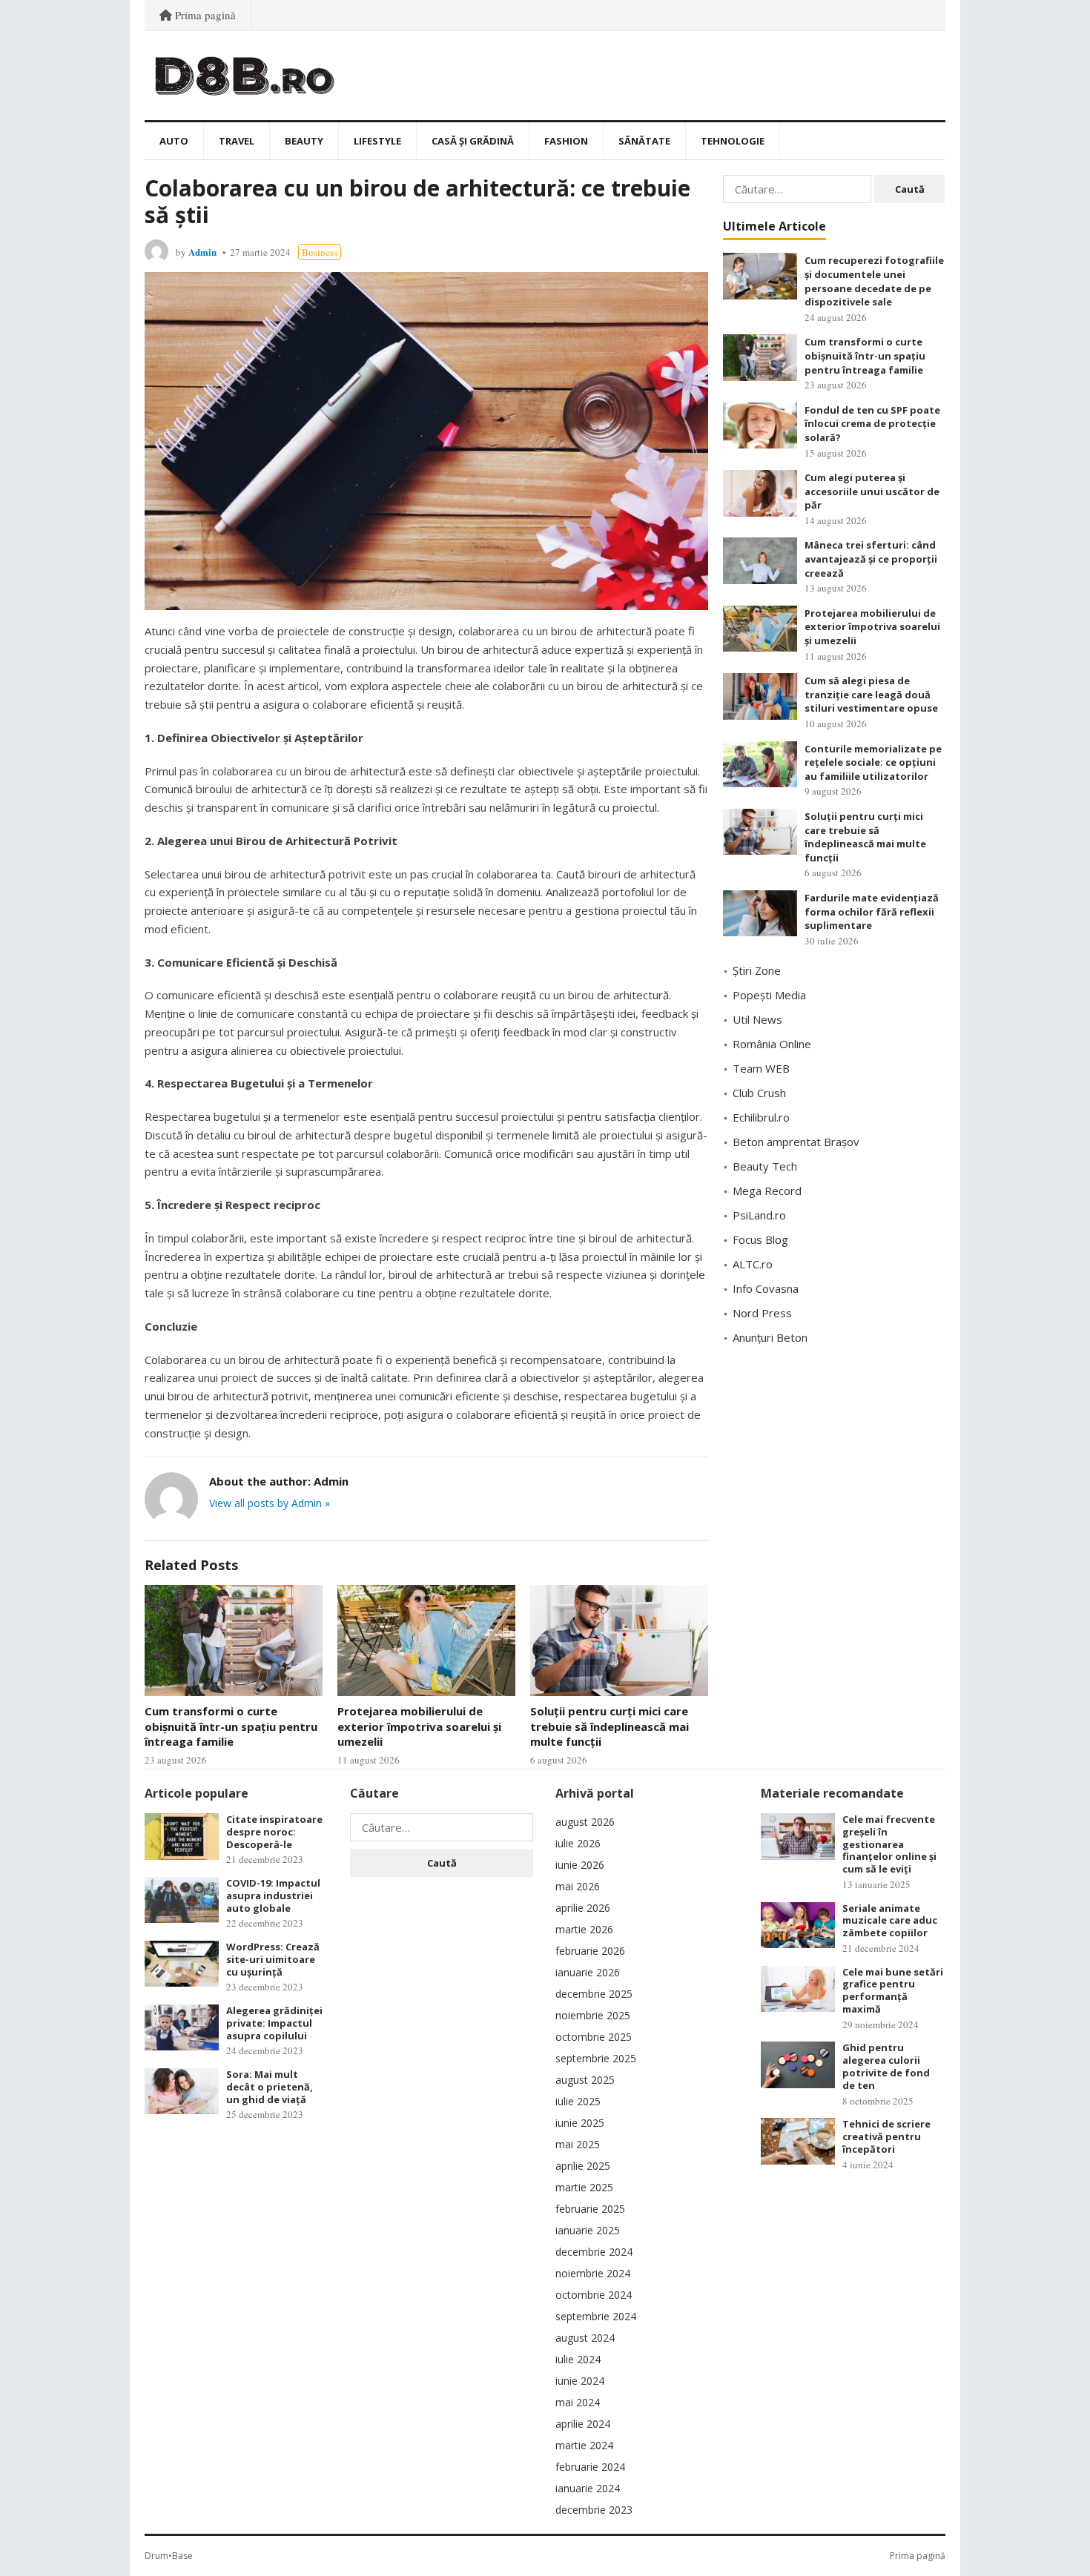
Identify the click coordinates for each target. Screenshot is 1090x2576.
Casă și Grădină (473, 141)
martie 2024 (584, 2445)
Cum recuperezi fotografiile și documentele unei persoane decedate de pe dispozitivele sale (874, 281)
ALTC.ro (753, 1264)
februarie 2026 (590, 1951)
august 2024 (585, 2338)
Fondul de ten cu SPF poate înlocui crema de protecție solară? (872, 424)
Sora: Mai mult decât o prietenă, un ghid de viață (270, 2087)
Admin (202, 252)
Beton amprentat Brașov (796, 1142)
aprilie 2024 (583, 2424)
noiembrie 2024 (593, 2273)
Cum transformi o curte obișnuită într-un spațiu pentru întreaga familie (231, 1726)
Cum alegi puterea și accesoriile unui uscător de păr (872, 491)
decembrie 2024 (594, 2252)
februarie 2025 (590, 2209)
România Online (772, 1044)
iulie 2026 (578, 1843)
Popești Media (769, 995)
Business (320, 252)
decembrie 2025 (594, 1994)
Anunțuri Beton (770, 1337)
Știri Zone (757, 970)
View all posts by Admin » (270, 1503)
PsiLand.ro (759, 1215)
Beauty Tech (765, 1166)
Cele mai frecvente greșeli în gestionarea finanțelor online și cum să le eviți (889, 1844)
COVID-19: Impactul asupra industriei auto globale (273, 1895)
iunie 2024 (580, 2381)
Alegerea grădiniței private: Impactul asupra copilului (274, 2023)
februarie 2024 (590, 2467)
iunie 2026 (580, 1865)
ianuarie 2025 (588, 2230)
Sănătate (644, 141)
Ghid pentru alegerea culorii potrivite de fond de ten (886, 2066)
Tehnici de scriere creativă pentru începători (886, 2136)
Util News (757, 1019)
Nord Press (762, 1313)
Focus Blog (760, 1239)
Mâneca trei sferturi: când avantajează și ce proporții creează (871, 559)
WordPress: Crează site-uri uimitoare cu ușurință (273, 1959)
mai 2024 (578, 2402)
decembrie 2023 (594, 2510)
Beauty (304, 141)
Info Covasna (766, 1288)
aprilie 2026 (583, 1908)
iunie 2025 (580, 2123)
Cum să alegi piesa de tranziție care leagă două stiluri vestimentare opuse (871, 694)
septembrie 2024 (596, 2316)
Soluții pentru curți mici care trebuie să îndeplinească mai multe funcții (610, 1726)
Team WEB (761, 1068)
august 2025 (585, 2080)
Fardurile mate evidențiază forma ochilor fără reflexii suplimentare (872, 911)
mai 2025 (578, 2144)
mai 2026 (578, 1886)
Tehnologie (733, 141)
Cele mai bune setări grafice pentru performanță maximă (893, 1990)
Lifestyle (377, 141)
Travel (237, 141)
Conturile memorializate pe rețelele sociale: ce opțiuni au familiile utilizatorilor (873, 762)
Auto (174, 141)
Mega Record (767, 1191)
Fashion (566, 141)
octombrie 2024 (594, 2295)
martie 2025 (584, 2187)
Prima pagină (204, 15)
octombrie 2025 (594, 2037)
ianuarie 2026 (588, 1972)
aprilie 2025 (583, 2166)
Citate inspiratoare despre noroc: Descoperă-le (274, 1832)
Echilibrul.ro (761, 1117)
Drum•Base (169, 2556)
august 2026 (585, 1822)
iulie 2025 (578, 2101)
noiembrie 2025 (593, 2015)
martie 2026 (584, 1929)
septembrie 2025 (596, 2058)
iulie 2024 (578, 2359)
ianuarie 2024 (588, 2488)
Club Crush (759, 1093)
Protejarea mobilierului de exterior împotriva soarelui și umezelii (419, 1726)
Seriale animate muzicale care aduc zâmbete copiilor (890, 1921)
